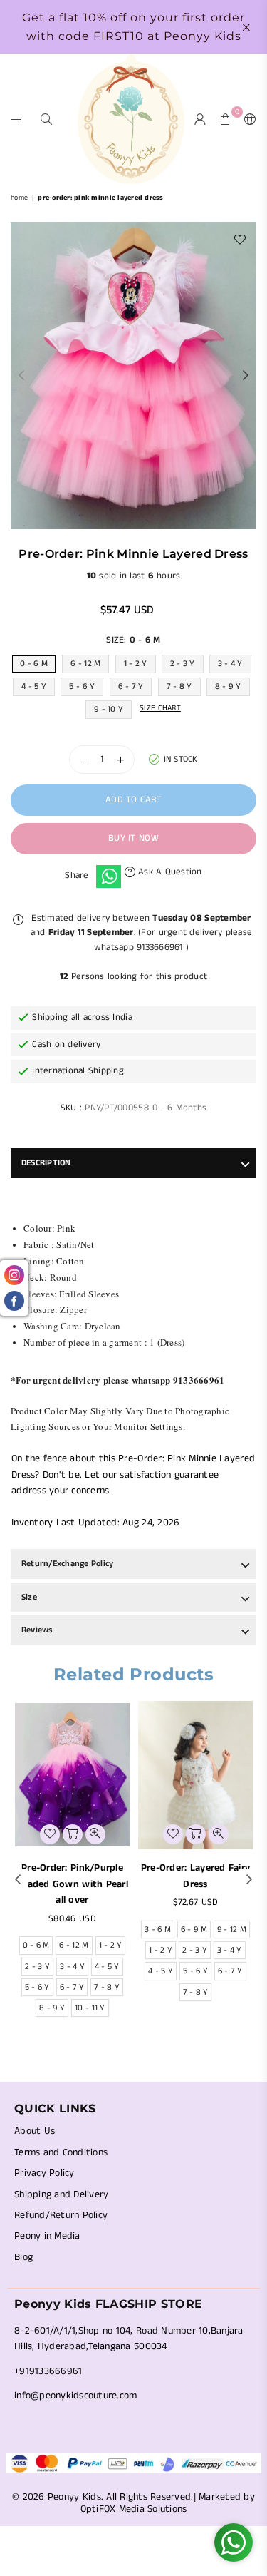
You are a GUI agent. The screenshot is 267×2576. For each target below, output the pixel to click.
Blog (23, 2257)
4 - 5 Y (34, 686)
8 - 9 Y (228, 686)
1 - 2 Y (136, 664)
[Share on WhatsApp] (109, 876)
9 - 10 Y (109, 709)
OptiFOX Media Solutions (134, 2509)
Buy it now (133, 838)
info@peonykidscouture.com (76, 2396)
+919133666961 (48, 2371)
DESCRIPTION (46, 1163)
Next (246, 376)
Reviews (37, 1630)
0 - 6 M (34, 664)
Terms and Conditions (61, 2152)
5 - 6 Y (82, 686)
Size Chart (160, 708)
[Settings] (247, 119)
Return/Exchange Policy (67, 1564)
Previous (21, 376)
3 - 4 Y (230, 664)
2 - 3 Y (183, 664)
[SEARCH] (47, 119)
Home (19, 198)
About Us (35, 2131)
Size (29, 1597)
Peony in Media (47, 2236)
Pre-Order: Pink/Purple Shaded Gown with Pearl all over (72, 1884)
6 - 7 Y (131, 686)
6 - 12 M (85, 664)
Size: (133, 640)
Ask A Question (169, 872)
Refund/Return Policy (61, 2215)
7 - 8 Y (179, 686)
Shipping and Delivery (61, 2194)
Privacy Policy (44, 2173)
